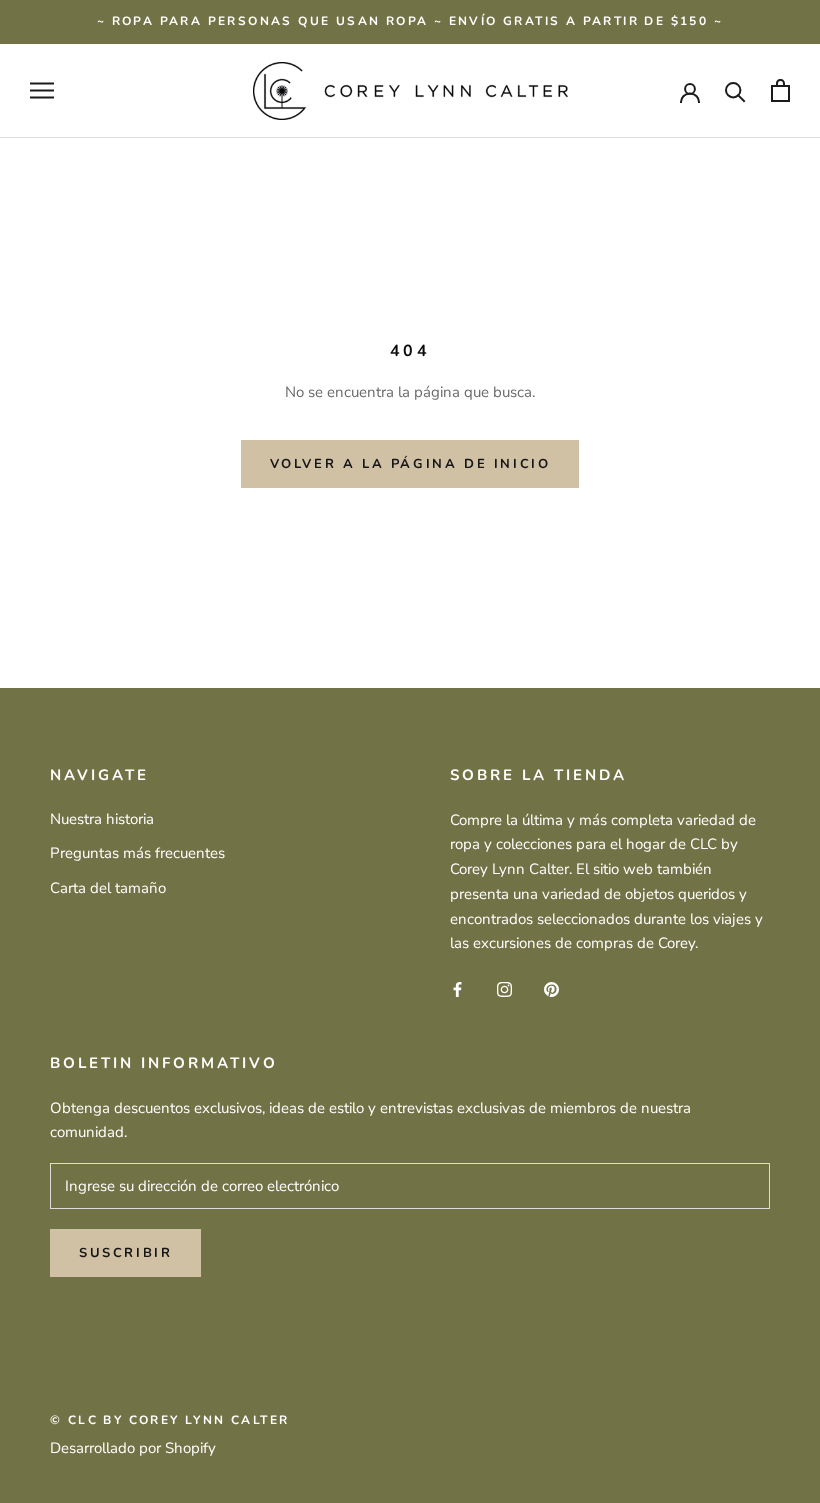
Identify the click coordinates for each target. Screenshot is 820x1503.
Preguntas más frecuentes (137, 853)
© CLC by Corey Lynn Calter (169, 1420)
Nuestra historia (102, 819)
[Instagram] (504, 988)
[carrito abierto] (780, 90)
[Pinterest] (551, 988)
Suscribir (125, 1253)
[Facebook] (457, 988)
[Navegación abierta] (42, 90)
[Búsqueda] (735, 90)
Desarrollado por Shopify (133, 1448)
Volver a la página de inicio (410, 464)
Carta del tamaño (108, 888)
